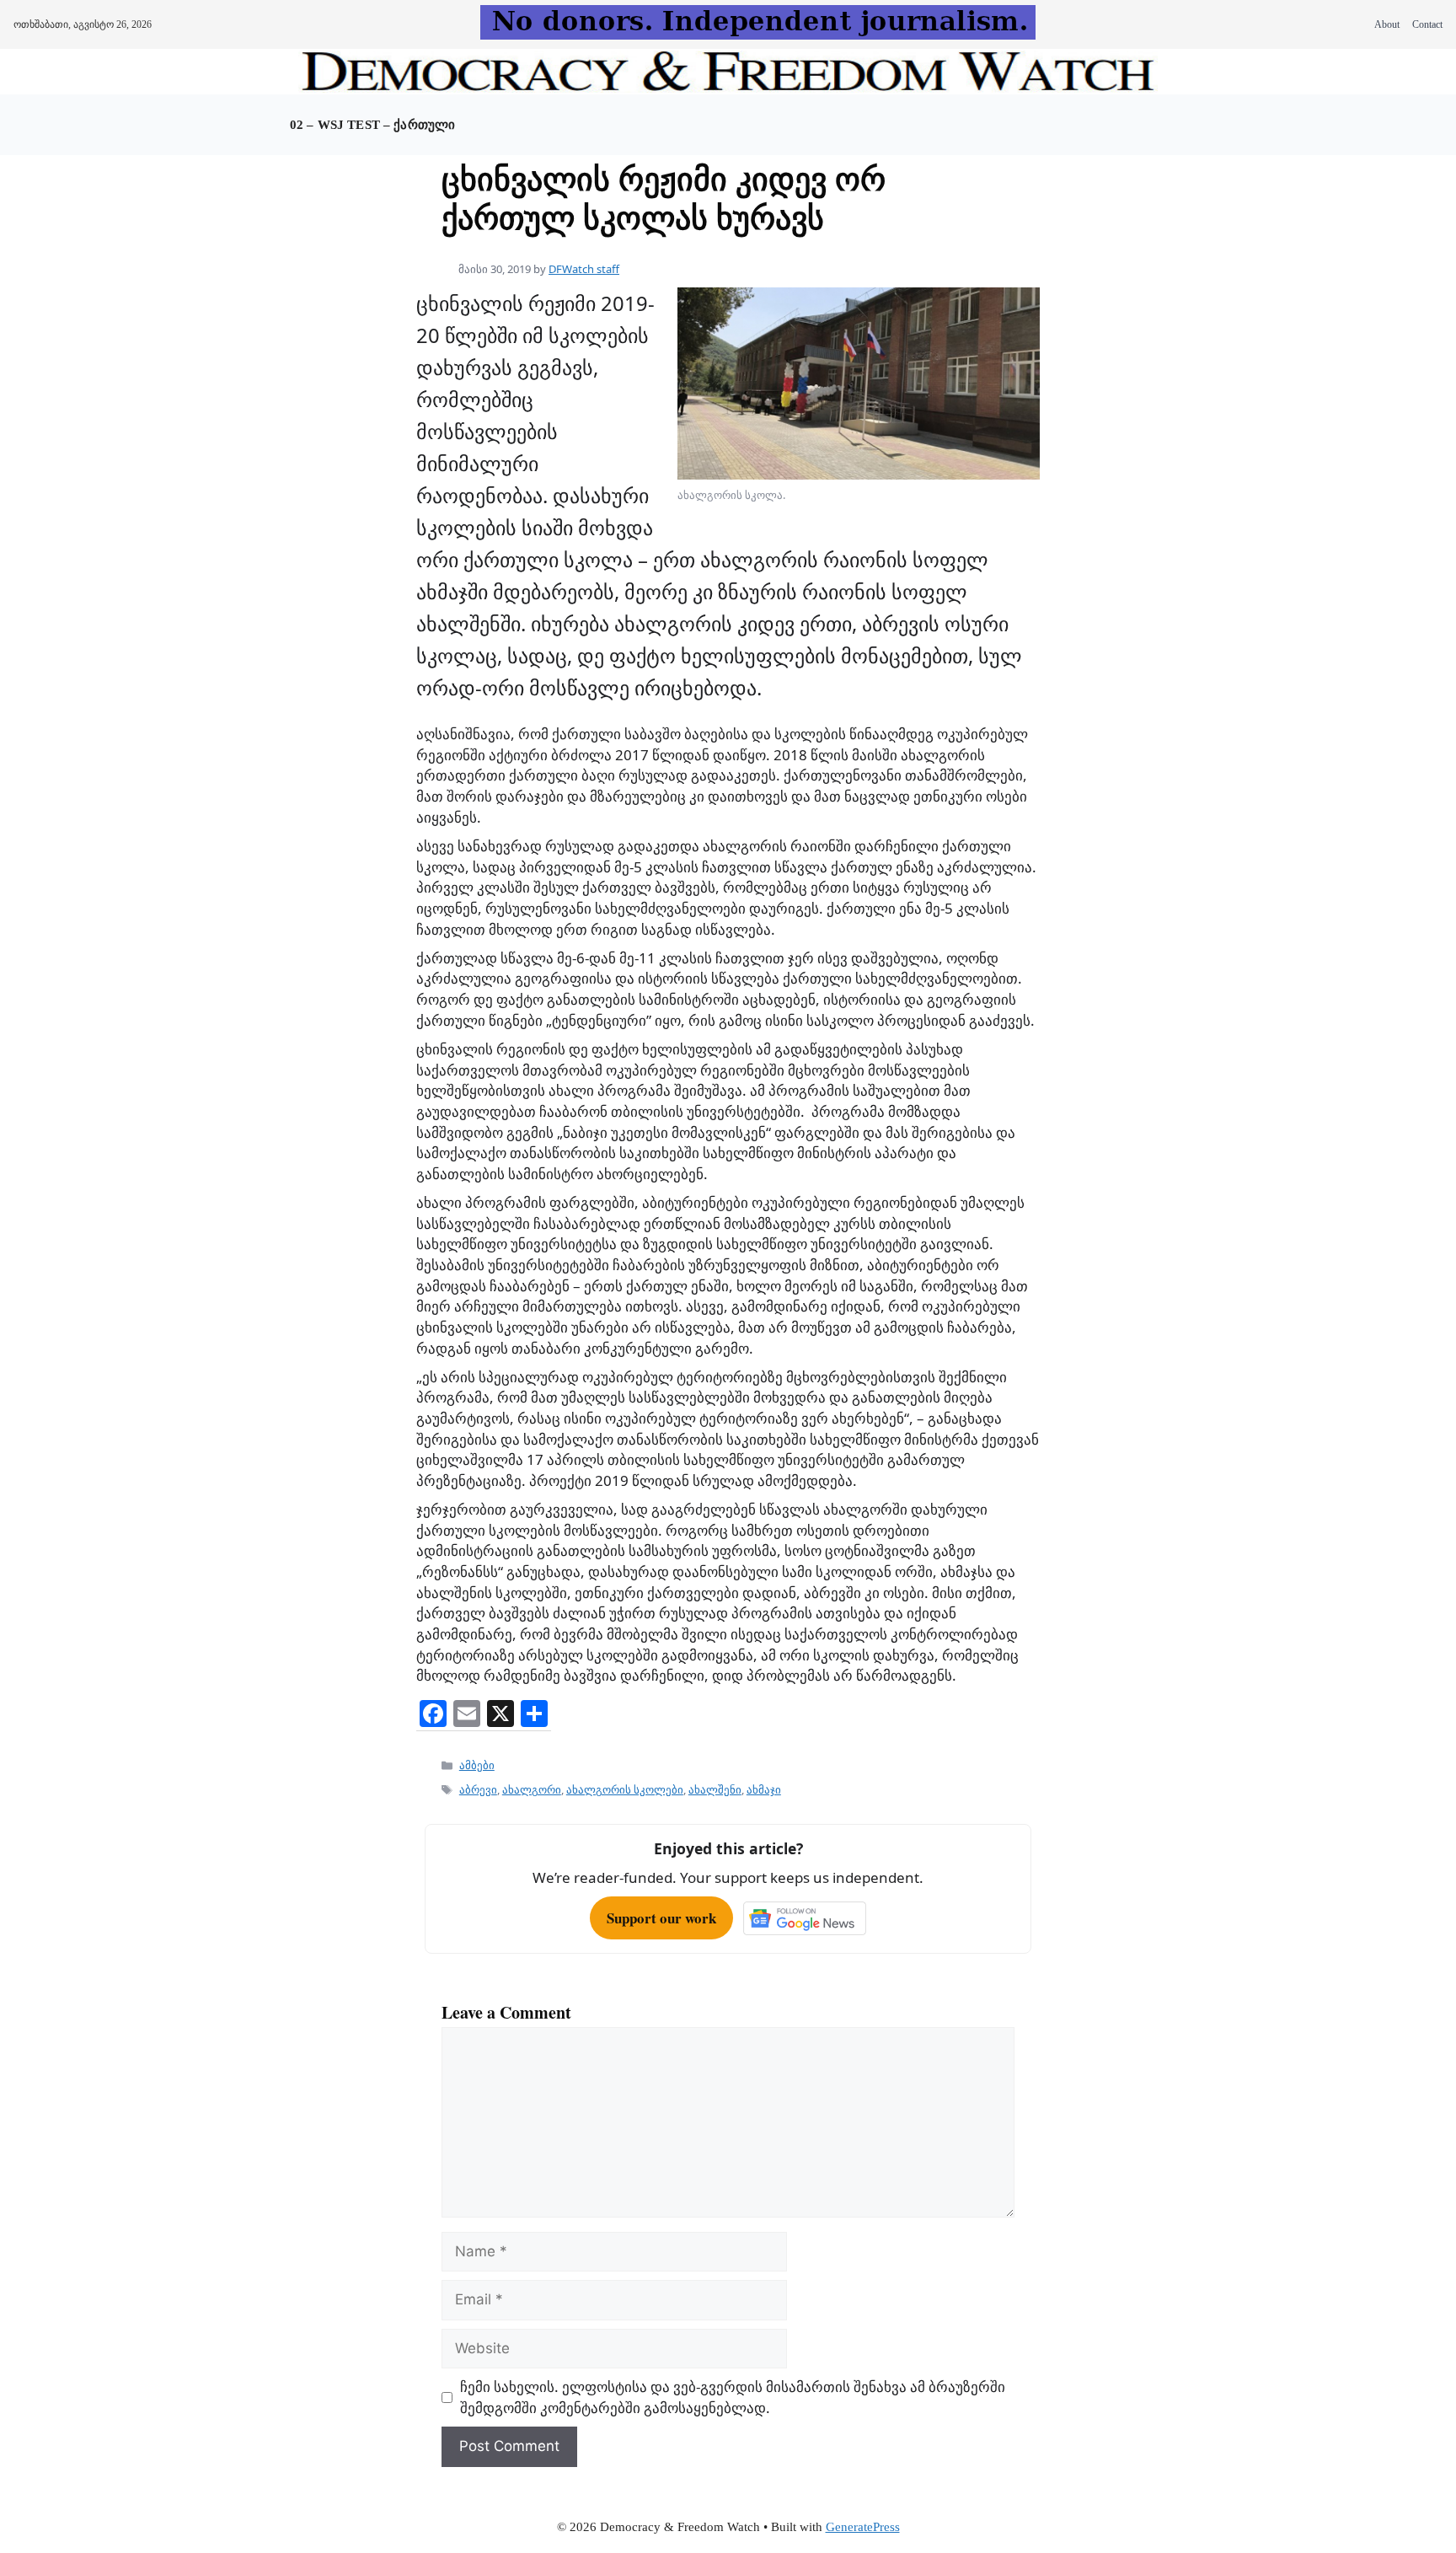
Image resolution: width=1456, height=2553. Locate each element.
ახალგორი (532, 1789)
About (1387, 24)
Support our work (661, 1918)
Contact (1427, 24)
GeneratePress (863, 2527)
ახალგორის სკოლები (625, 1789)
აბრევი (478, 1789)
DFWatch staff (584, 269)
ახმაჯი (764, 1789)
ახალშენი (715, 1789)
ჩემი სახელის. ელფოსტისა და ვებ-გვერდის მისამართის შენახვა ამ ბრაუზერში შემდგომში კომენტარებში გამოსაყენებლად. (733, 2397)
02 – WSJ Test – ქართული (372, 125)
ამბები (477, 1765)
